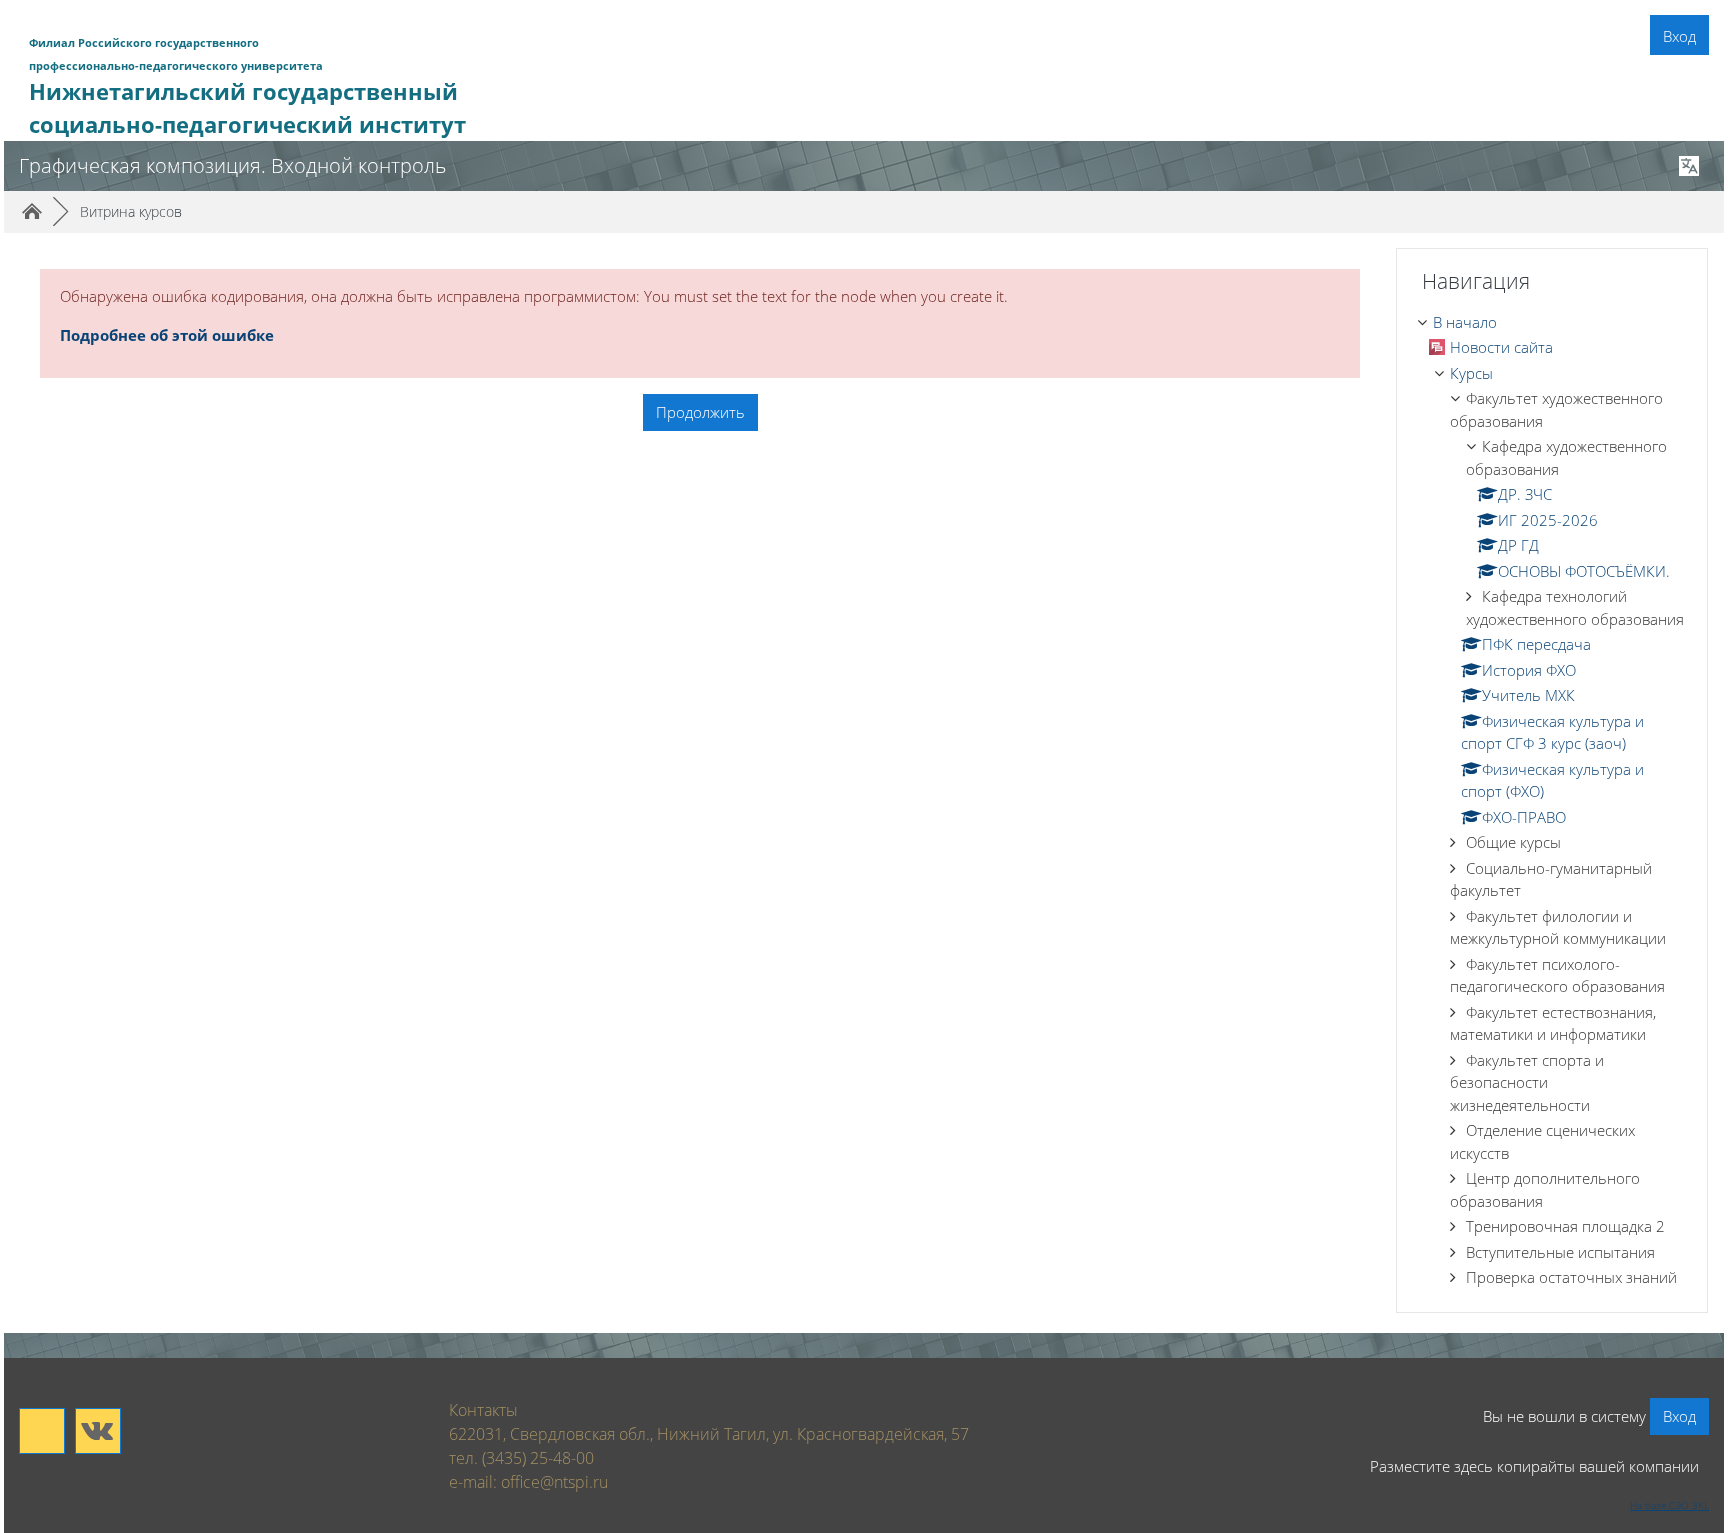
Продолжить (700, 412)
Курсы (1471, 373)
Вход (1679, 36)
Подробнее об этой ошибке (167, 335)
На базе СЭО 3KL (1669, 1505)
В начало (1465, 322)
